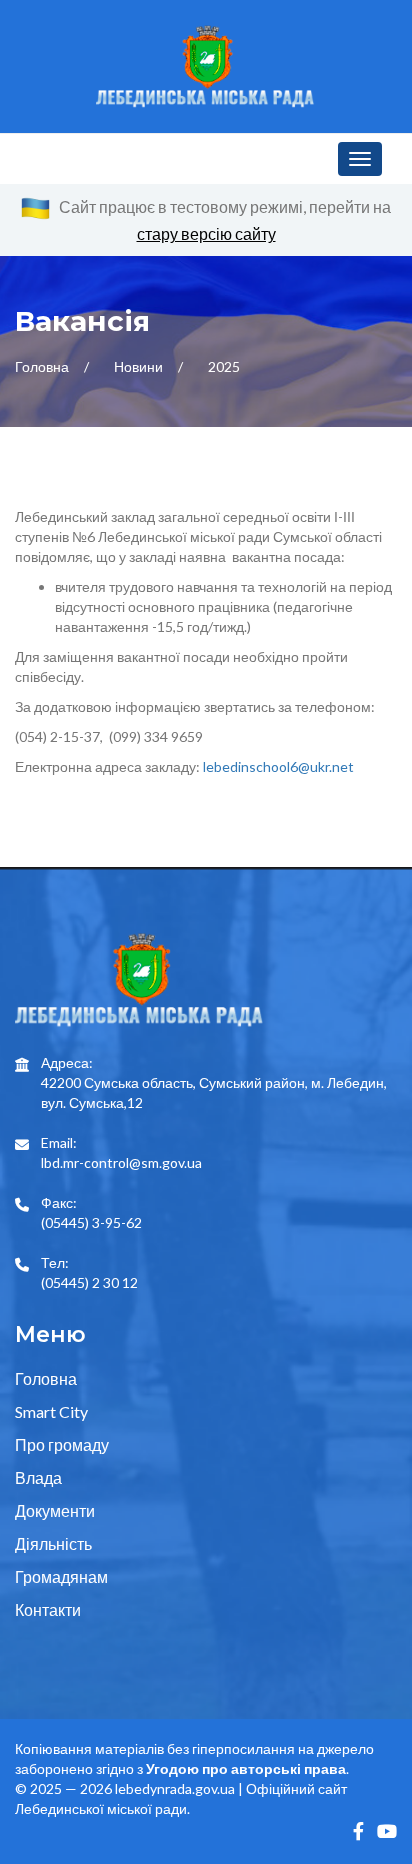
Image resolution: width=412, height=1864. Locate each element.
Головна (43, 366)
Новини (140, 366)
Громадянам (61, 1576)
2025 (224, 366)
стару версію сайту (206, 233)
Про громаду (62, 1444)
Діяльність (53, 1543)
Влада (38, 1477)
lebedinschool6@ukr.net (278, 766)
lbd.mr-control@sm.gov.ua (121, 1162)
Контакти (48, 1609)
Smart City (51, 1411)
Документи (55, 1510)
